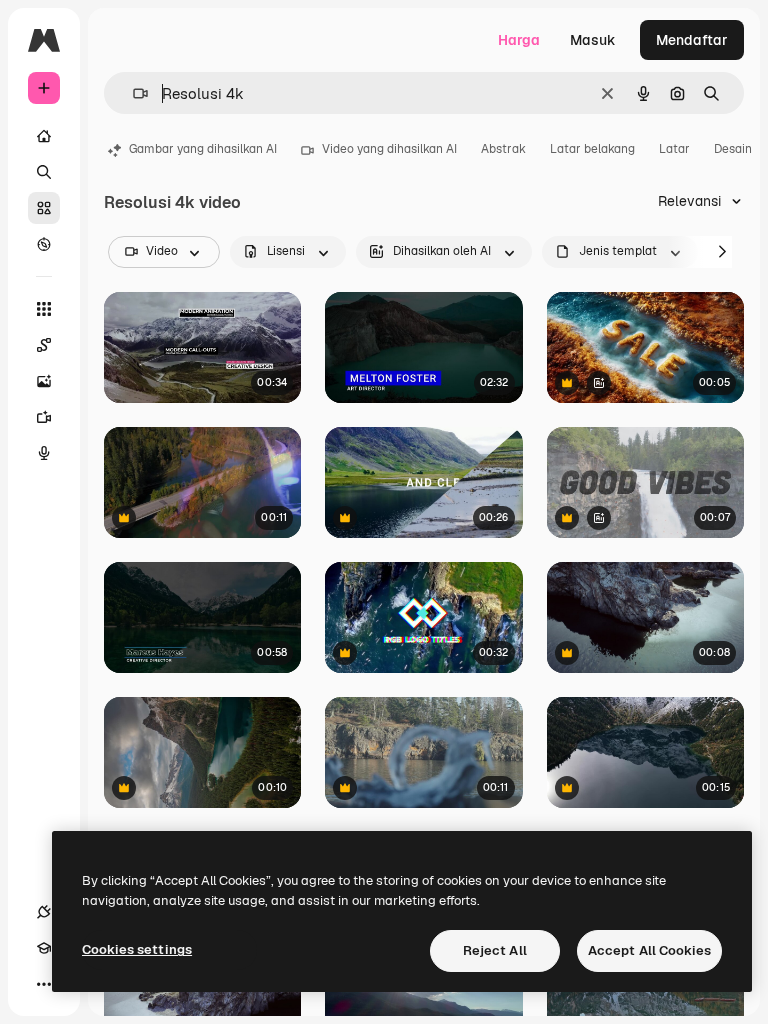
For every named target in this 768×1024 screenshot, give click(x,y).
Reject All (495, 950)
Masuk (593, 40)
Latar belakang (592, 149)
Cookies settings (137, 949)
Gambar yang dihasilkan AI (203, 149)
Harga (519, 40)
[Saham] (44, 208)
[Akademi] (44, 948)
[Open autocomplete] (132, 93)
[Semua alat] (44, 309)
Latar (674, 149)
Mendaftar (692, 40)
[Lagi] (44, 984)
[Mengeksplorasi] (44, 244)
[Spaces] (44, 345)
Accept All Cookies (649, 950)
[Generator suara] (44, 453)
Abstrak (503, 149)
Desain (733, 149)
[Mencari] (44, 172)
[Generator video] (44, 417)
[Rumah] (44, 136)
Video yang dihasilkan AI (389, 149)
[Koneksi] (44, 912)
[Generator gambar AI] (44, 381)
